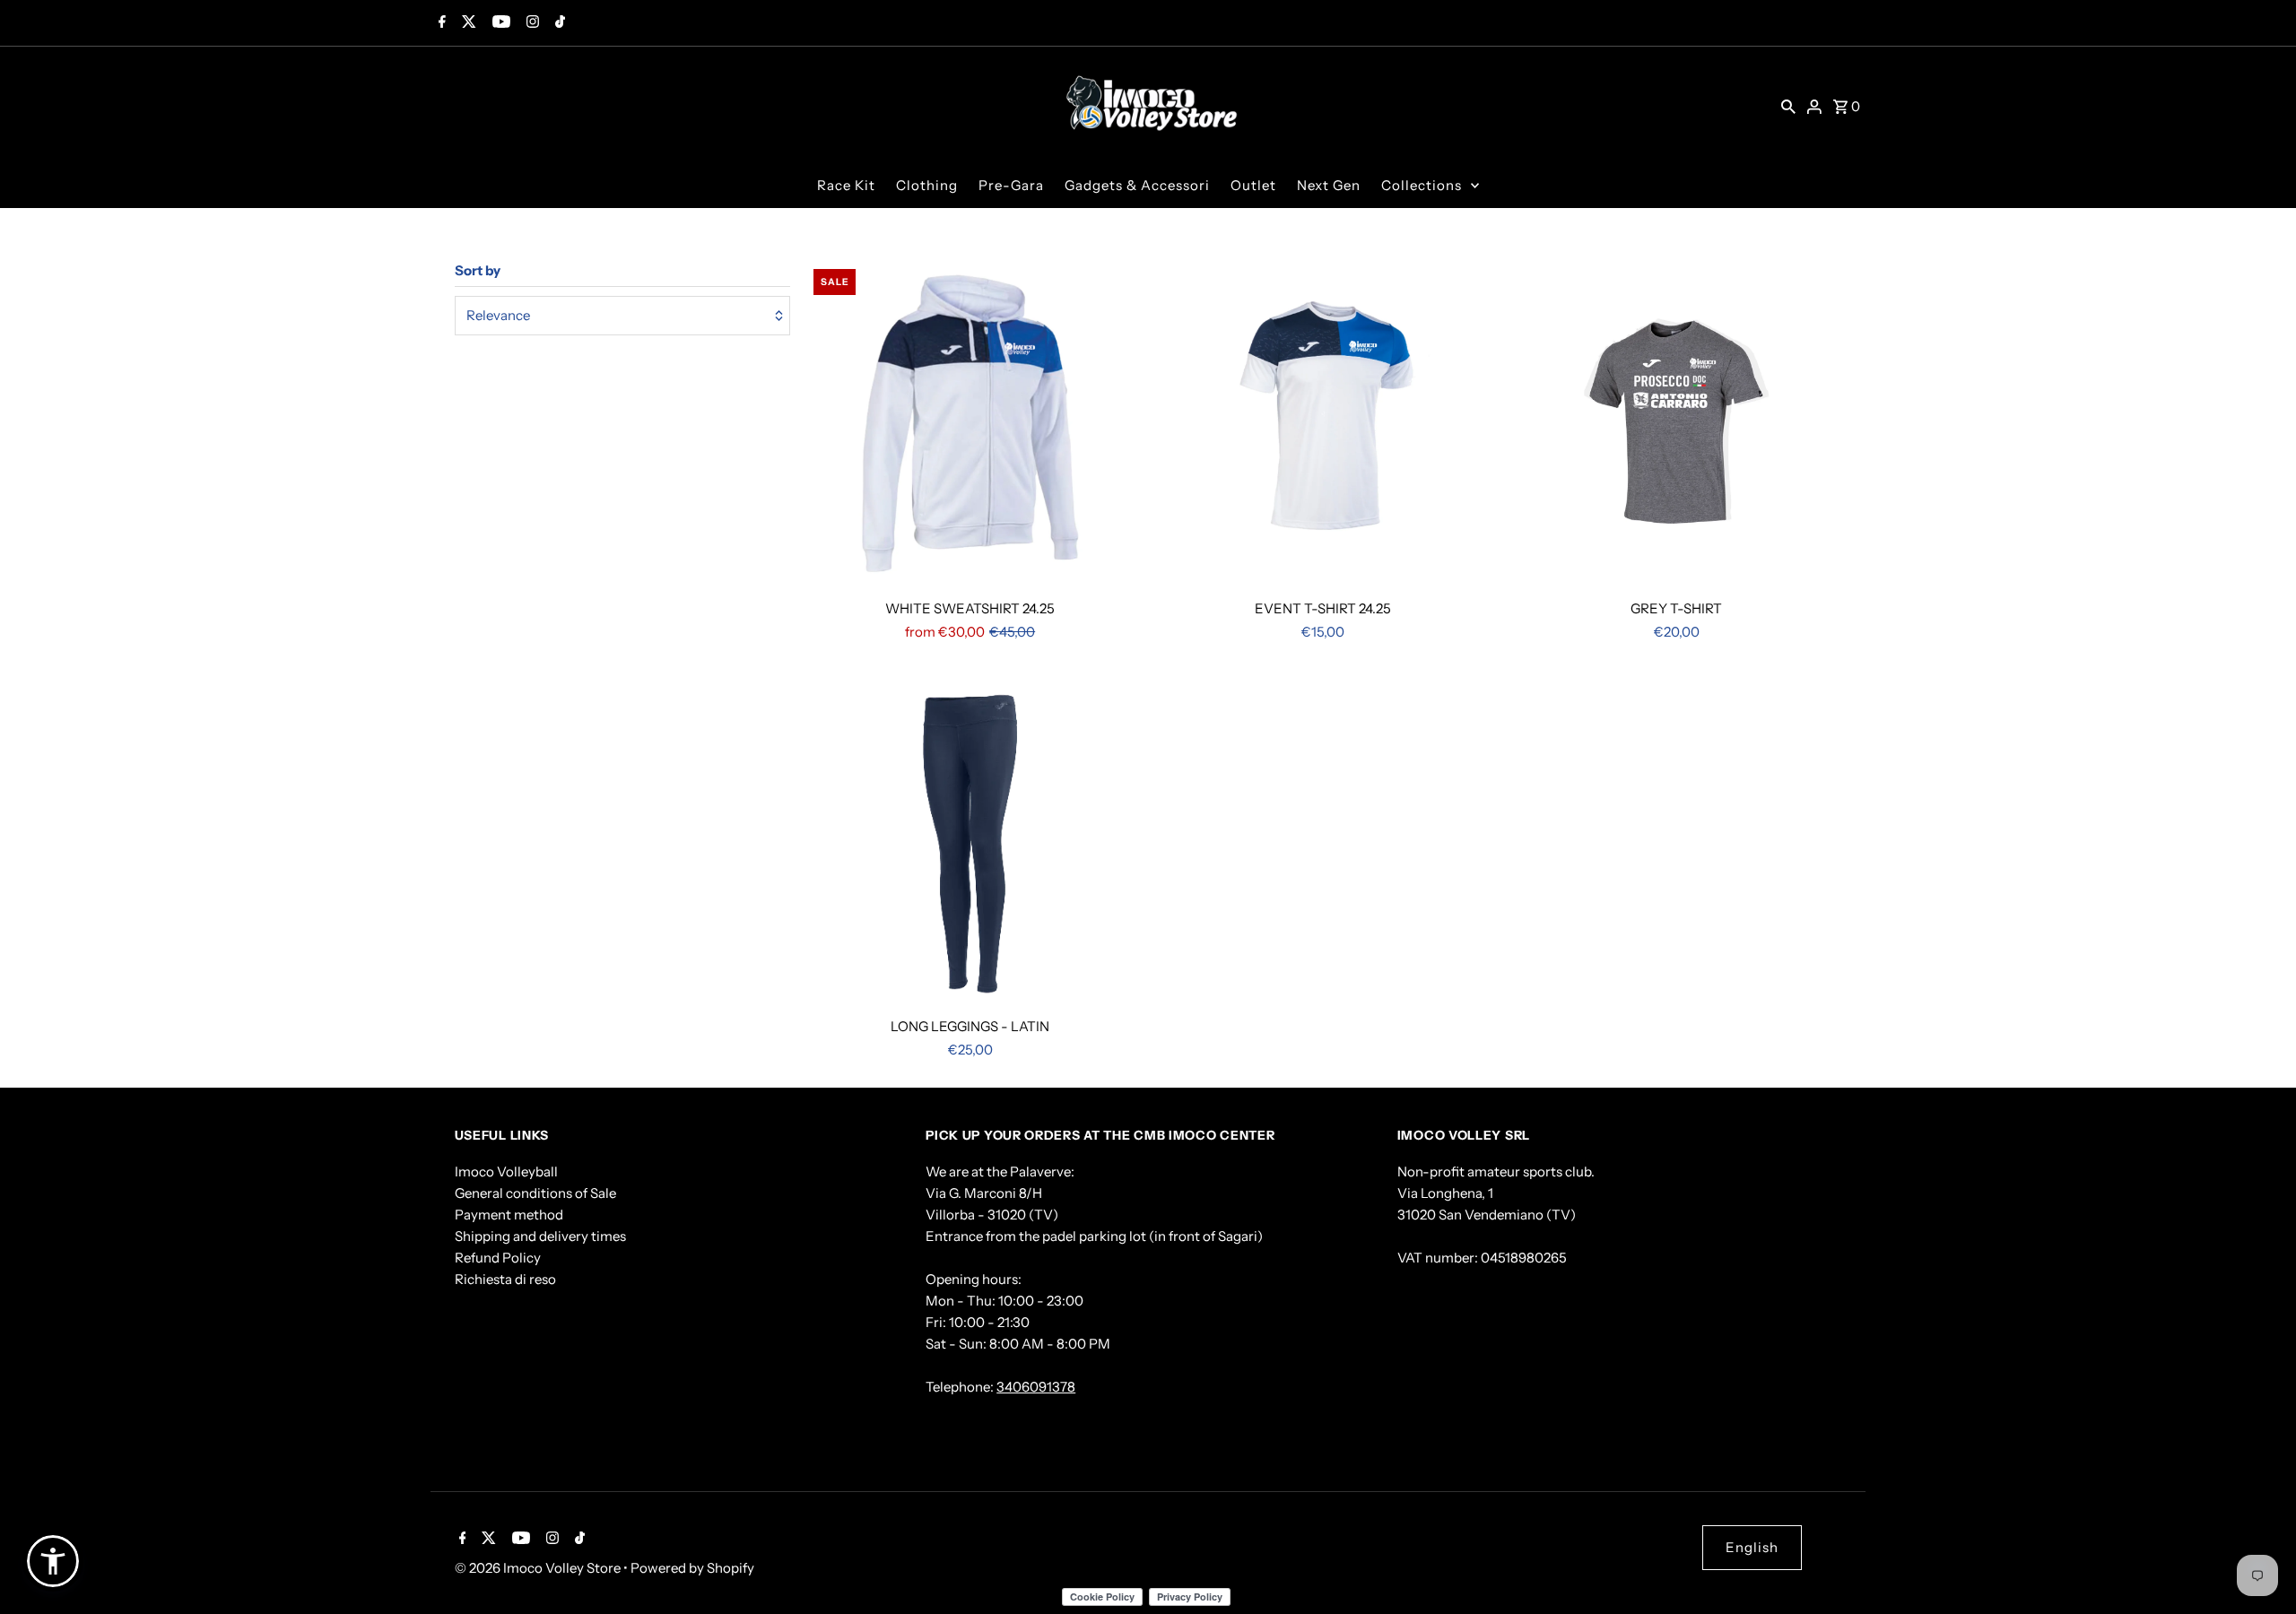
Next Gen (1329, 185)
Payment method (509, 1215)
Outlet (1253, 185)
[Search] (1788, 105)
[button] (53, 1561)
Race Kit (846, 185)
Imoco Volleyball (506, 1171)
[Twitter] (467, 23)
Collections (1422, 185)
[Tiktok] (558, 23)
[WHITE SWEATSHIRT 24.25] (970, 425)
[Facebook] (440, 23)
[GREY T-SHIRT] (1677, 425)
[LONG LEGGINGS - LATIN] (970, 844)
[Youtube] (499, 23)
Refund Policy (498, 1258)
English (1752, 1547)
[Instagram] (531, 23)
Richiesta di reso (505, 1279)
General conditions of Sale (535, 1193)
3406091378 (1036, 1387)
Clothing (927, 185)
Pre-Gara (1011, 185)
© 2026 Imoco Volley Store (539, 1568)
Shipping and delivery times (540, 1236)
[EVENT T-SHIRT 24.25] (1323, 425)
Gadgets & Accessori (1137, 185)
